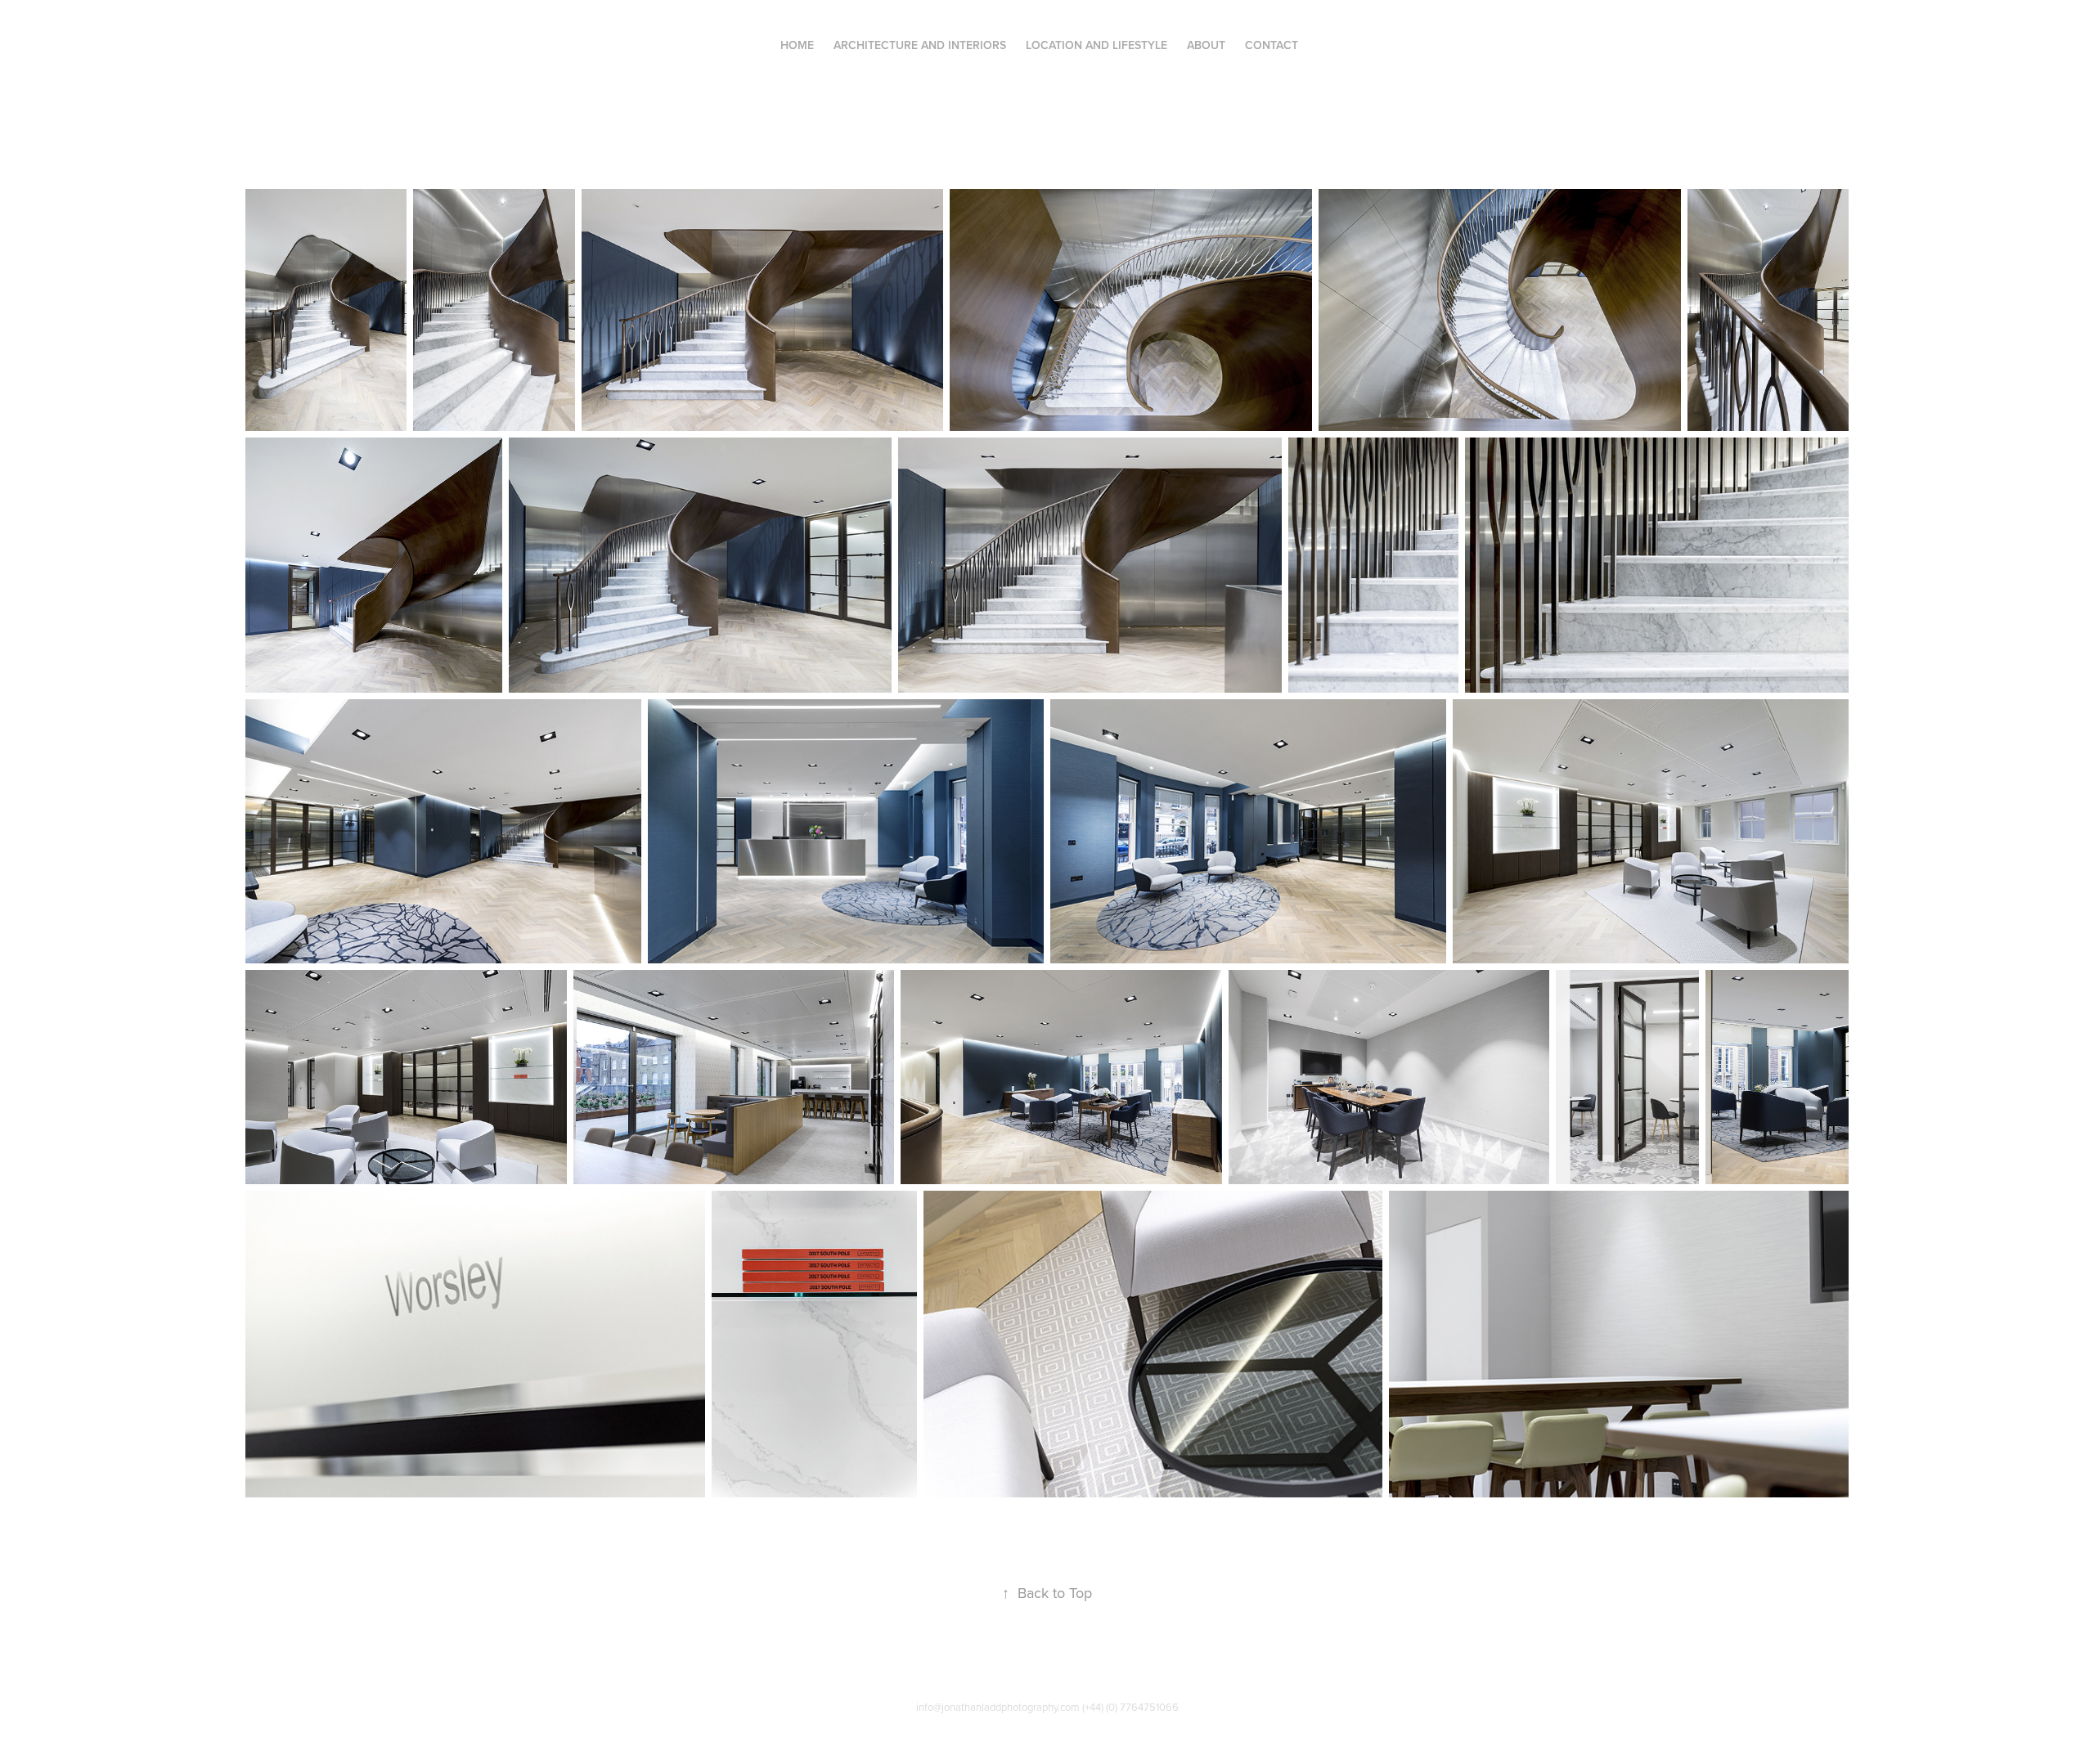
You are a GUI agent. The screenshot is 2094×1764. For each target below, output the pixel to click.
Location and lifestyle (1096, 45)
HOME (797, 45)
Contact (1272, 45)
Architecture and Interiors (920, 45)
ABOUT (1206, 45)
